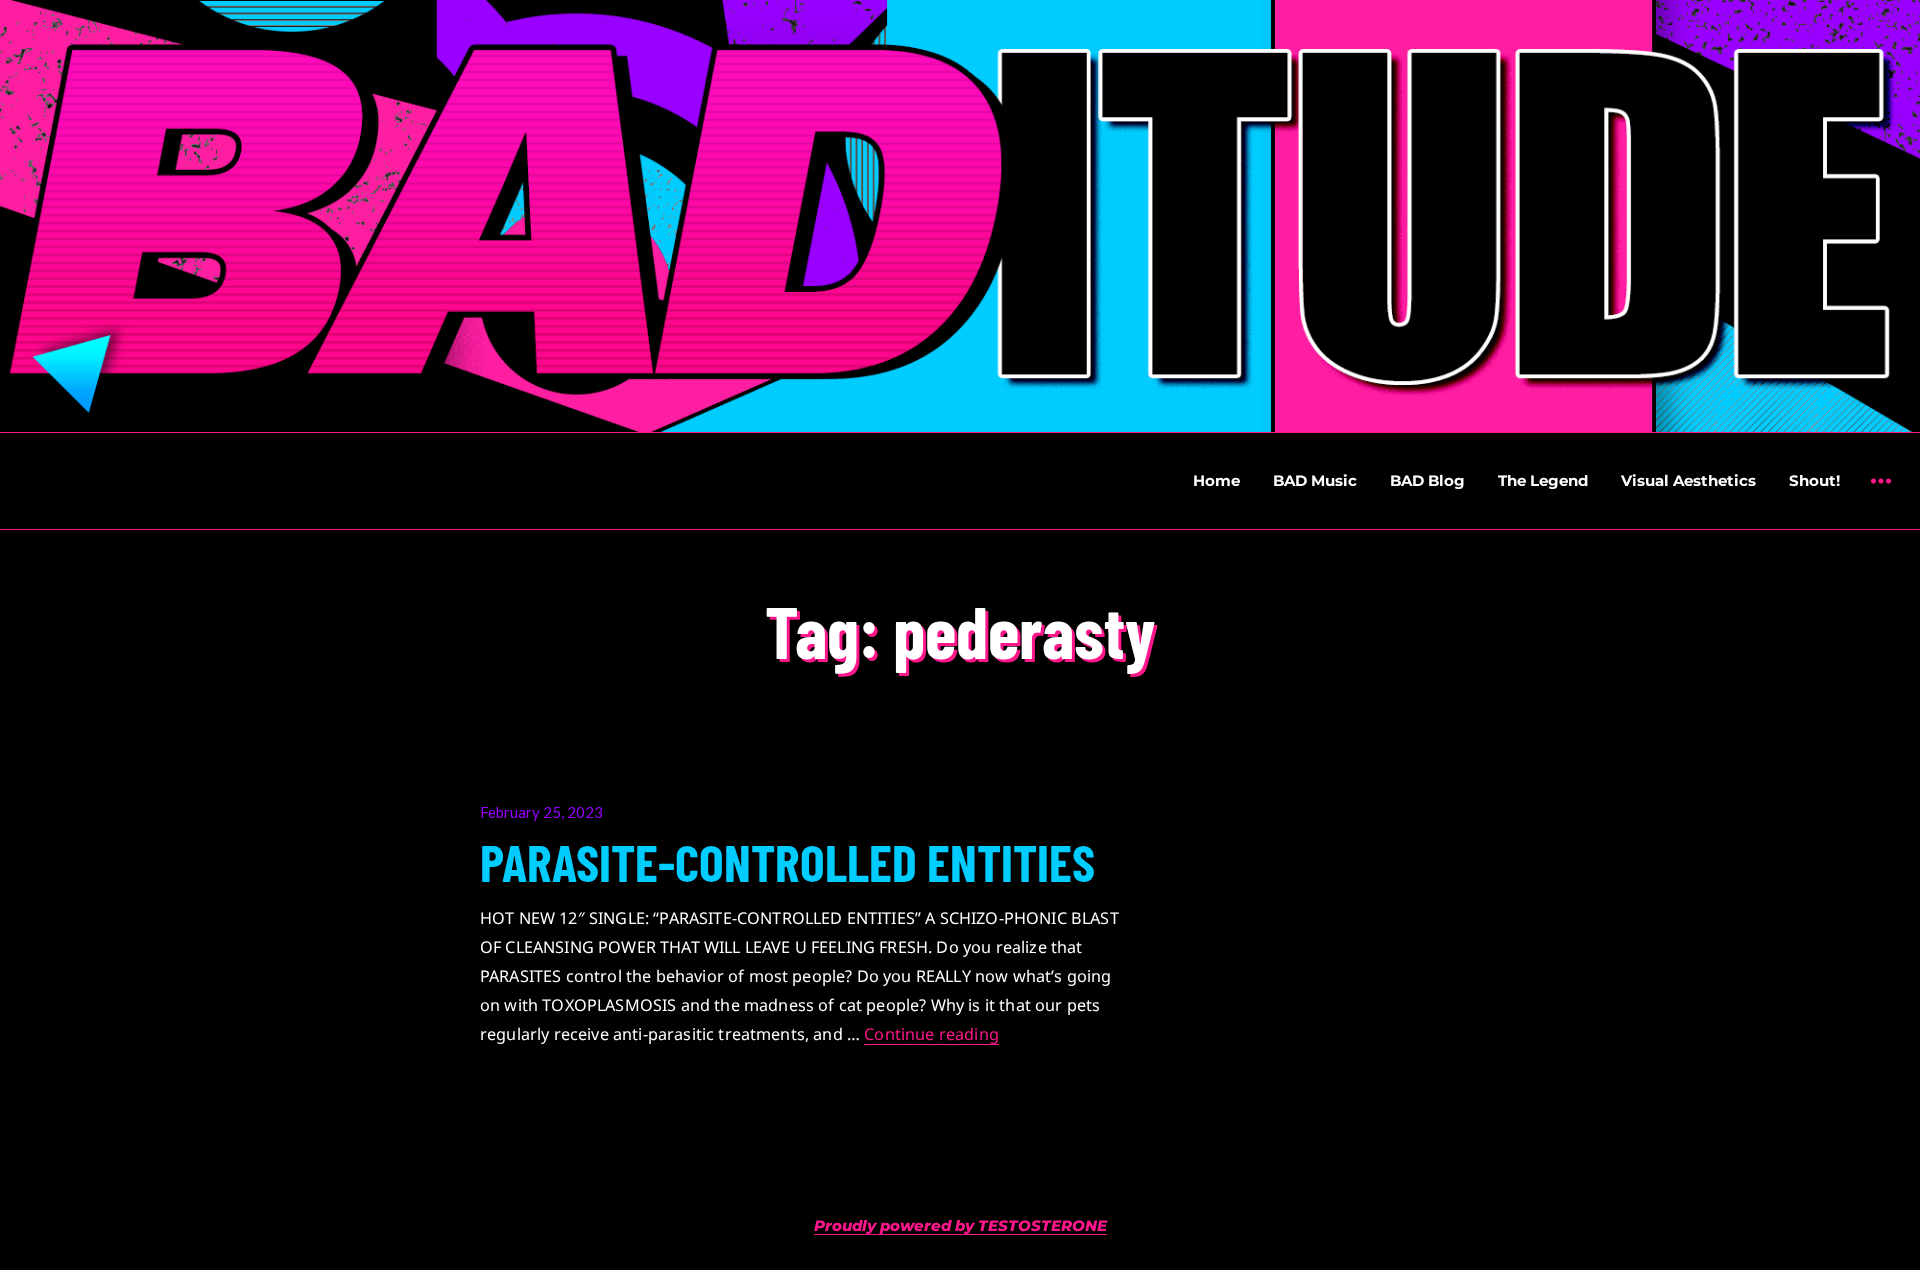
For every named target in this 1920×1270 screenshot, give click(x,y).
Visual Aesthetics (1688, 480)
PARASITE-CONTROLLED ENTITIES (787, 861)
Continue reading (931, 1034)
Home (1216, 480)
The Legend (1543, 480)
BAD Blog (1427, 480)
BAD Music (1315, 480)
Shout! (1814, 480)
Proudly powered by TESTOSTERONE (960, 1225)
